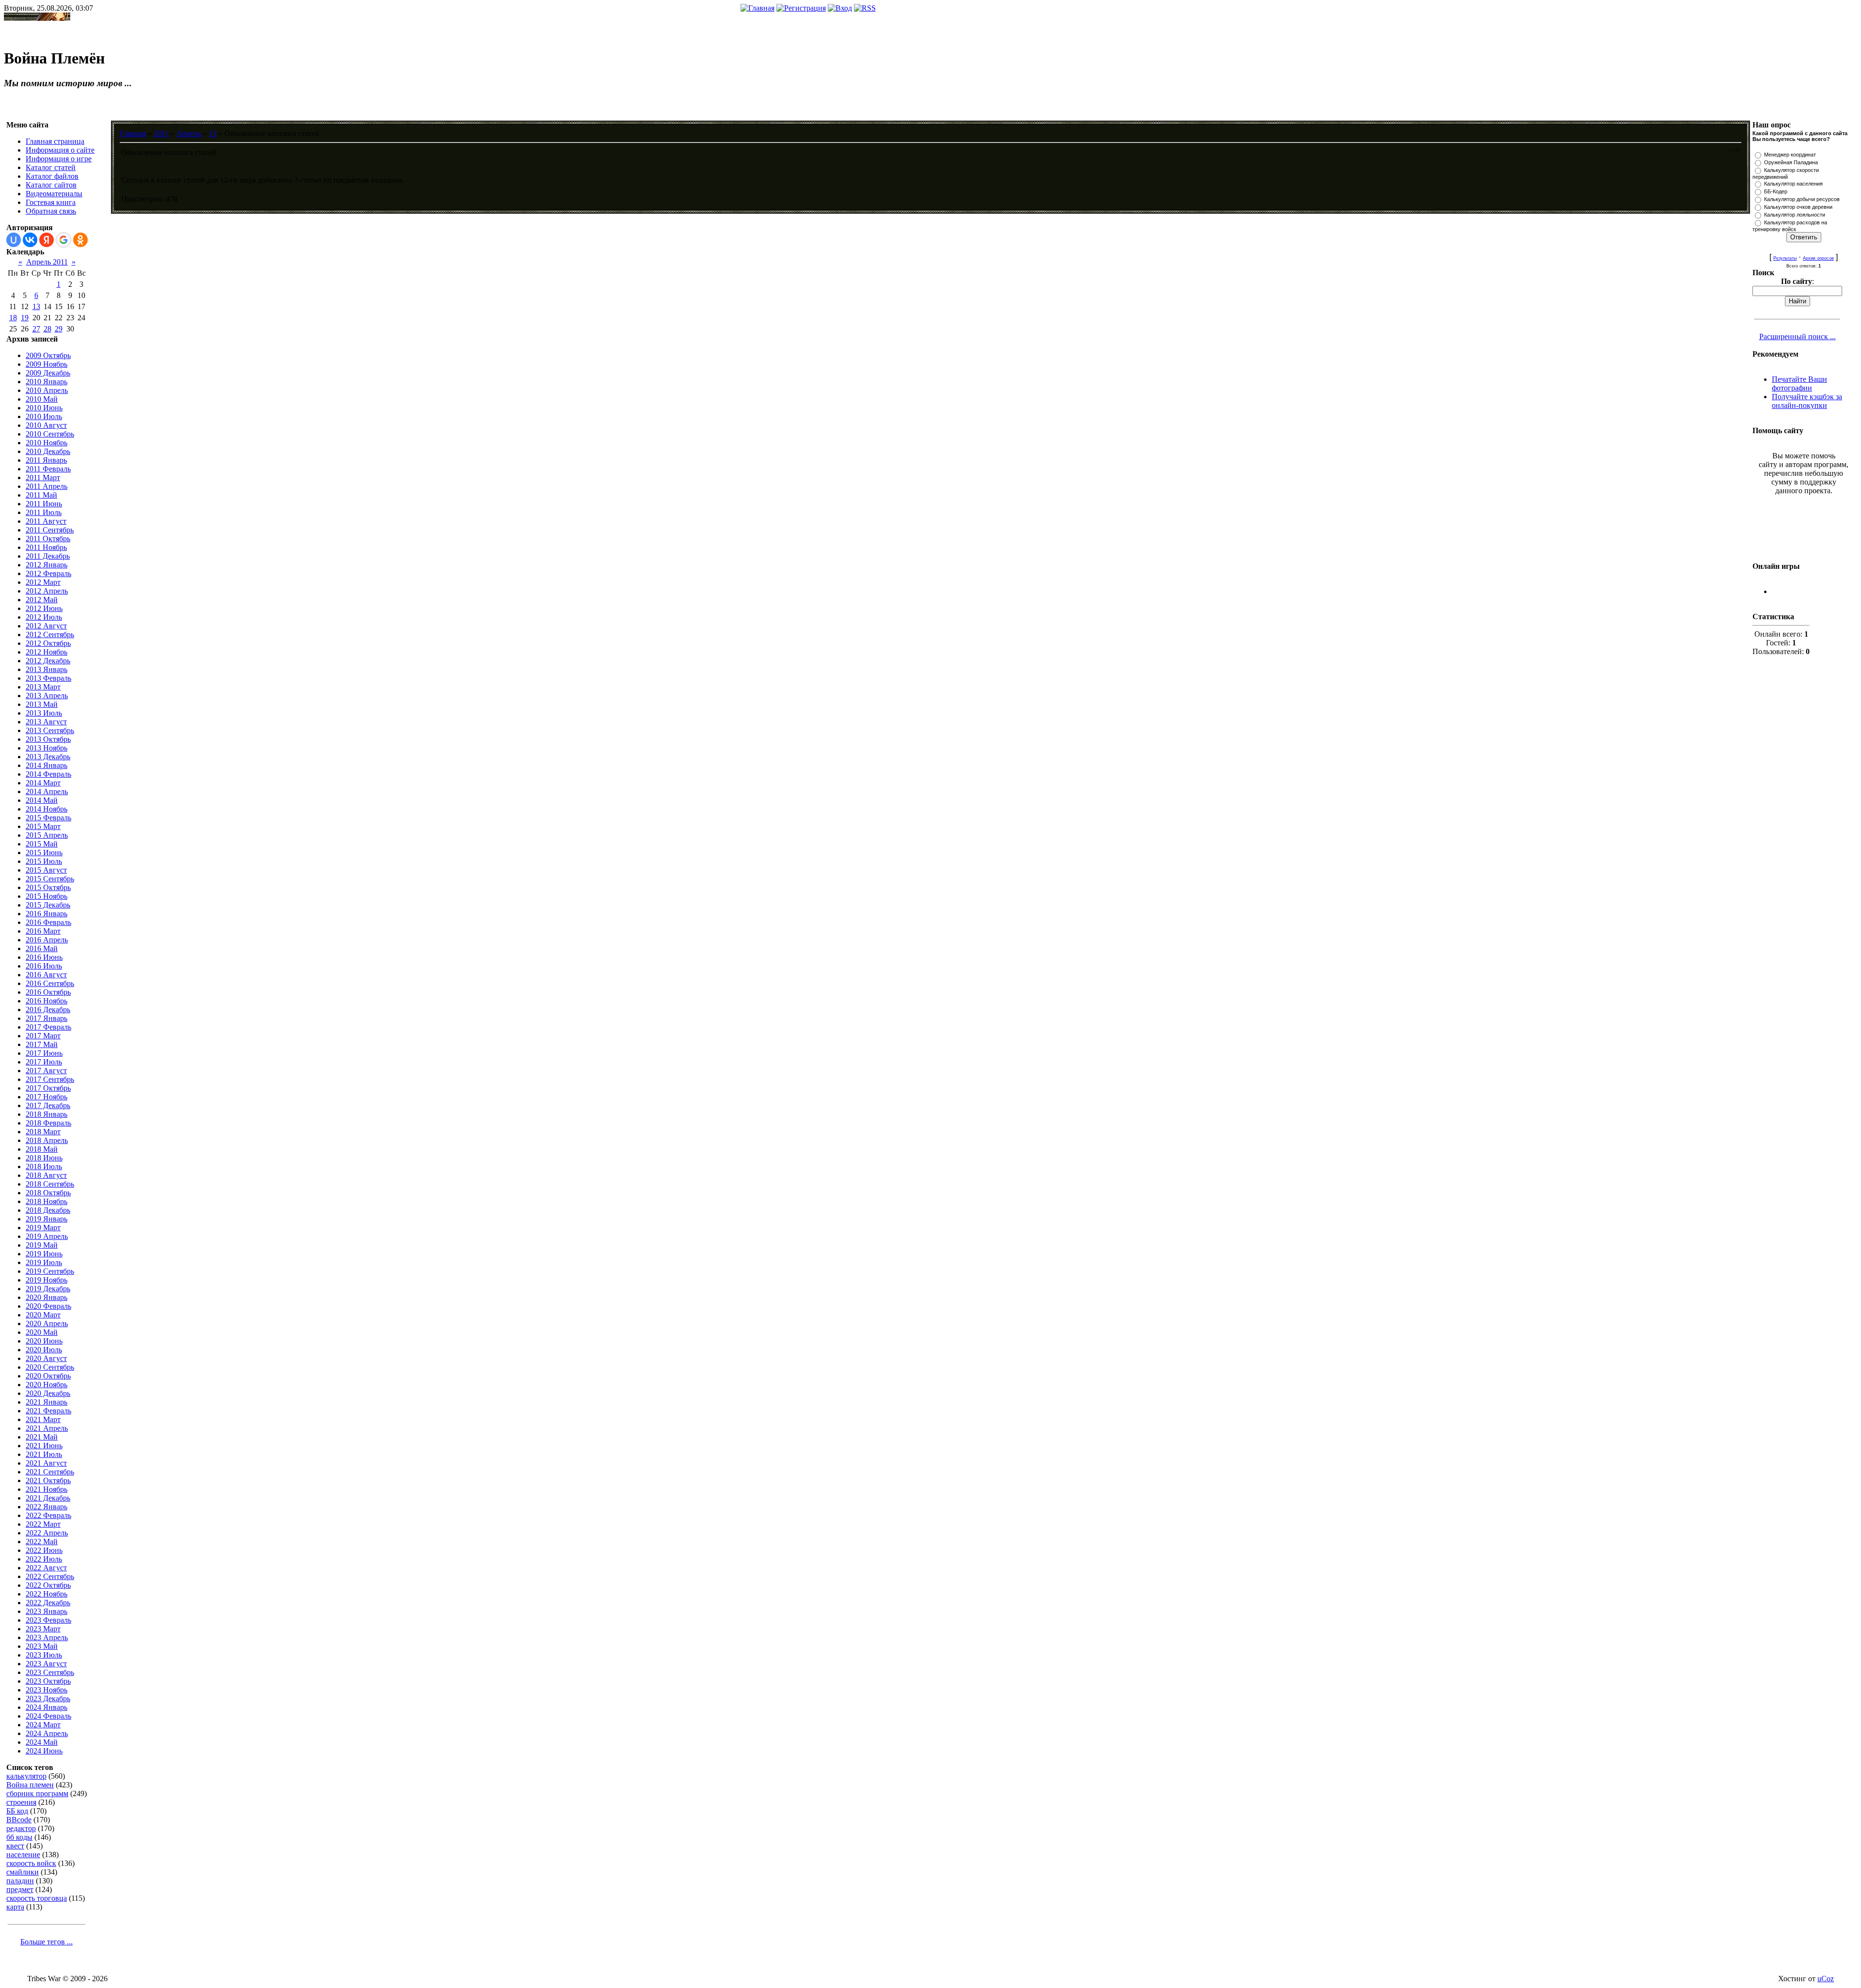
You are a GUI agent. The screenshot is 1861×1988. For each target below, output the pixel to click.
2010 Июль (44, 416)
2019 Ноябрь (47, 1280)
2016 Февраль (48, 922)
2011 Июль (44, 512)
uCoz (1826, 1979)
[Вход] (840, 8)
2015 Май (42, 844)
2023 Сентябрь (50, 1672)
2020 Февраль (48, 1306)
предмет (20, 1889)
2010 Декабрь (48, 451)
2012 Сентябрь (50, 634)
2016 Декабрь (48, 1010)
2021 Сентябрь (50, 1472)
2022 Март (43, 1524)
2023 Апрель (47, 1637)
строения (21, 1802)
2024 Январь (47, 1707)
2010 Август (46, 425)
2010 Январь (47, 382)
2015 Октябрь (48, 887)
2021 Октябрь (48, 1480)
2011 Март (43, 477)
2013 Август (46, 722)
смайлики (23, 1872)
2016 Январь (47, 914)
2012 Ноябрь (47, 652)
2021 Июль (44, 1454)
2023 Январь (47, 1611)
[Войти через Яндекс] (47, 240)
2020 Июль (44, 1350)
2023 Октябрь (48, 1681)
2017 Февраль (48, 1027)
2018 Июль (44, 1166)
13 (36, 306)
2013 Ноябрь (47, 748)
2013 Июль (44, 713)
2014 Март (43, 783)
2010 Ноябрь (47, 443)
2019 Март (43, 1228)
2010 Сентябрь (50, 434)
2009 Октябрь (48, 355)
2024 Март (43, 1725)
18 (13, 318)
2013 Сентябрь (50, 730)
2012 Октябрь (48, 643)
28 (47, 329)
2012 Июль (44, 617)
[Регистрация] (801, 8)
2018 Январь (47, 1114)
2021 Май (42, 1437)
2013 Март (43, 687)
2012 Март (43, 582)
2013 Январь (47, 669)
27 (36, 329)
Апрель (189, 133)
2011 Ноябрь (46, 547)
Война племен (30, 1785)
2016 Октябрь (48, 992)
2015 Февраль (48, 818)
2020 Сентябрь (50, 1367)
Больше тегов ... (47, 1942)
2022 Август (46, 1568)
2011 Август (46, 521)
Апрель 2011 (47, 262)
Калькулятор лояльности (1795, 215)
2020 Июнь (44, 1341)
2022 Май (42, 1542)
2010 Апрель (47, 390)
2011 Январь (46, 460)
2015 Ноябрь (47, 896)
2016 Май (42, 948)
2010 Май (42, 399)
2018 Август (46, 1175)
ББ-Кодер (1776, 191)
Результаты (1785, 258)
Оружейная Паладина (1791, 162)
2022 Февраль (48, 1515)
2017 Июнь (44, 1053)
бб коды (19, 1837)
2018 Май (42, 1149)
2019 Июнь (44, 1254)
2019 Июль (44, 1262)
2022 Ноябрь (47, 1594)
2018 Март (43, 1132)
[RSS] (865, 8)
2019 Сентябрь (50, 1271)
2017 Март (43, 1036)
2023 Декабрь (48, 1698)
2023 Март (43, 1629)
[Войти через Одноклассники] (80, 240)
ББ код (17, 1811)
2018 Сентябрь (50, 1184)
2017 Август (46, 1071)
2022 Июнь (44, 1550)
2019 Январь (47, 1219)
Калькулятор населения (1793, 184)
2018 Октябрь (48, 1193)
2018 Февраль (48, 1123)
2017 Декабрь (48, 1105)
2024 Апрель (47, 1733)
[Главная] (757, 8)
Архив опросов (1818, 258)
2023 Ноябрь (47, 1690)
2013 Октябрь (48, 739)
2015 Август (46, 870)
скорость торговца (37, 1898)
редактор (21, 1828)
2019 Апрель (47, 1236)
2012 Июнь (44, 608)
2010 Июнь (44, 408)
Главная (133, 133)
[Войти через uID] (14, 240)
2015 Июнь (44, 853)
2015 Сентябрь (50, 879)
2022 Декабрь (48, 1603)
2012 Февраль (48, 573)
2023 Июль (44, 1655)
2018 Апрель (47, 1140)
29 (59, 329)
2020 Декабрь (48, 1393)
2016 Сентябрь (50, 983)
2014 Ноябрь (47, 809)
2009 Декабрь (48, 373)
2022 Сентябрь (50, 1576)
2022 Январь (47, 1507)
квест (15, 1846)
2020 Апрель (47, 1323)
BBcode (19, 1820)
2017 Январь (47, 1018)
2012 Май (42, 600)
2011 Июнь (44, 504)
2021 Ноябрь (47, 1489)
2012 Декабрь (48, 661)
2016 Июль (44, 966)
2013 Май (42, 704)
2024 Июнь (44, 1751)
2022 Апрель (47, 1533)
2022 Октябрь (48, 1585)
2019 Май (42, 1245)
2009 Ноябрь (47, 364)
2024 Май (42, 1742)
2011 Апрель (47, 486)
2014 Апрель (47, 791)
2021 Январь (47, 1402)
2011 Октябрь (48, 539)
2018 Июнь (44, 1158)
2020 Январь (47, 1297)
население (23, 1855)
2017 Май (42, 1044)
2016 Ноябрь (47, 1001)
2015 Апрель (47, 835)
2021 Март (43, 1419)
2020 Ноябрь (47, 1385)
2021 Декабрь (48, 1498)
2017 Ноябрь (47, 1097)
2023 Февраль (48, 1620)
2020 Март (43, 1315)
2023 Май (42, 1646)
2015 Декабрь (48, 905)
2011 (161, 133)
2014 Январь (47, 765)
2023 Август (46, 1664)
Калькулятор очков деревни (1798, 207)
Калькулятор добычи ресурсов (1802, 199)
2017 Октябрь (48, 1088)
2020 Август (46, 1358)
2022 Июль (44, 1559)
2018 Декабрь (48, 1210)
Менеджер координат (1790, 155)
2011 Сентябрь (50, 530)
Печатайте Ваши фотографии (1799, 384)
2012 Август (46, 626)
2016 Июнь (44, 957)
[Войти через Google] (63, 240)
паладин (20, 1881)
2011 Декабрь (48, 556)
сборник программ (37, 1793)
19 (25, 318)
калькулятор (26, 1776)
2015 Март (43, 826)
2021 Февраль (48, 1411)
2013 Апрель (47, 696)
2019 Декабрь (48, 1289)
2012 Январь (47, 565)
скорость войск (31, 1863)
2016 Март (43, 931)
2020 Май (42, 1332)
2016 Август (46, 975)
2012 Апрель (47, 591)
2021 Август (46, 1463)
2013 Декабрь (48, 757)
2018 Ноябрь (47, 1201)
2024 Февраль (48, 1716)
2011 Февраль (48, 469)
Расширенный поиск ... (1798, 337)
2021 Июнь (44, 1446)
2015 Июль (44, 861)
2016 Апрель (47, 940)
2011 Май (41, 495)
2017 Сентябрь (50, 1079)
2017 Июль (44, 1062)
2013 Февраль (48, 678)
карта (15, 1907)
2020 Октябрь (48, 1376)
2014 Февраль (48, 774)
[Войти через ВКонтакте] (30, 240)
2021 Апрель (47, 1428)
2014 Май (42, 800)
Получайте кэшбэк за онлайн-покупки (1807, 401)
